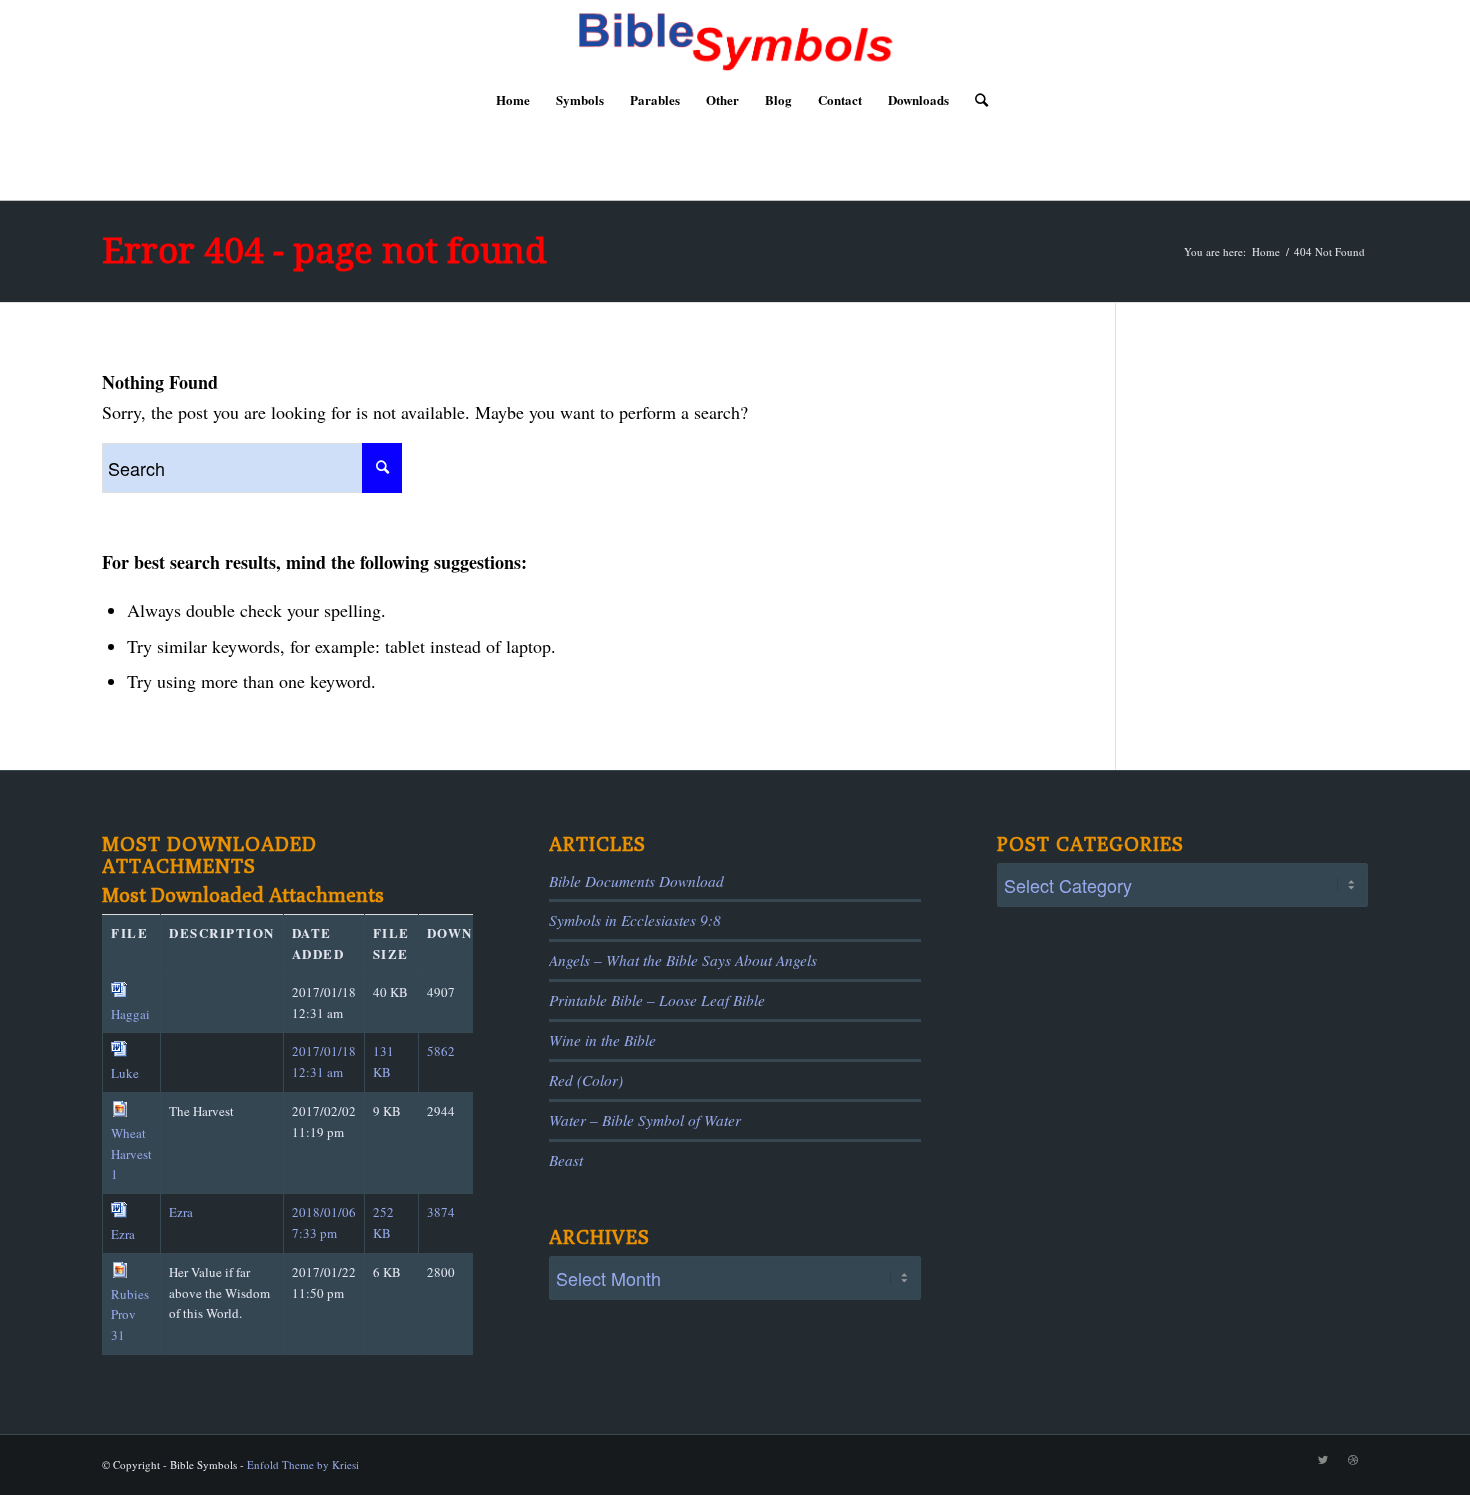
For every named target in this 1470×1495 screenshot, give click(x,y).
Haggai (130, 1014)
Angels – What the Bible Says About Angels (683, 960)
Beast (566, 1160)
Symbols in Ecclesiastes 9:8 (635, 920)
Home (1266, 251)
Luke (125, 1073)
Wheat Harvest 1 (131, 1154)
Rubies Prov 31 (130, 1315)
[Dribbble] (1353, 1460)
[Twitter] (1323, 1460)
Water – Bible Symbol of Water (645, 1120)
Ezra (123, 1234)
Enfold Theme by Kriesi (303, 1464)
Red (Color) (586, 1080)
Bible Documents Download (636, 881)
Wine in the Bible (602, 1040)
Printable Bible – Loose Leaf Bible (657, 1000)
